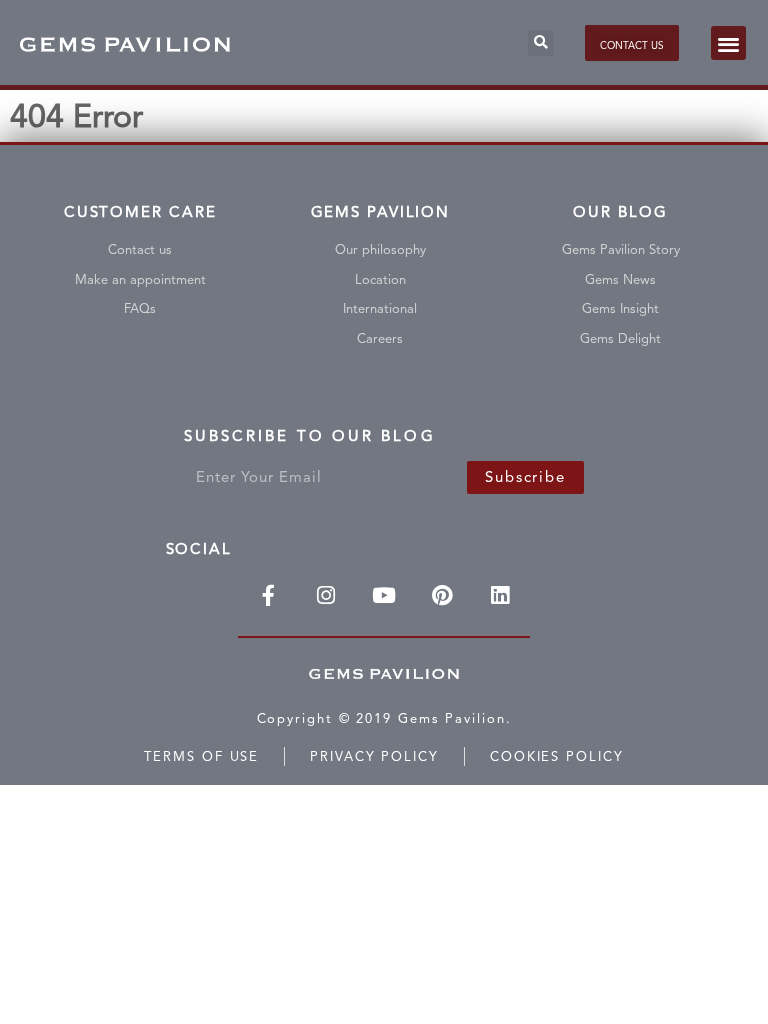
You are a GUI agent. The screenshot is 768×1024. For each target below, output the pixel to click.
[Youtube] (384, 596)
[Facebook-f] (269, 596)
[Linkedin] (500, 596)
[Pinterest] (442, 596)
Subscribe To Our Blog (310, 440)
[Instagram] (326, 596)
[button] (541, 43)
